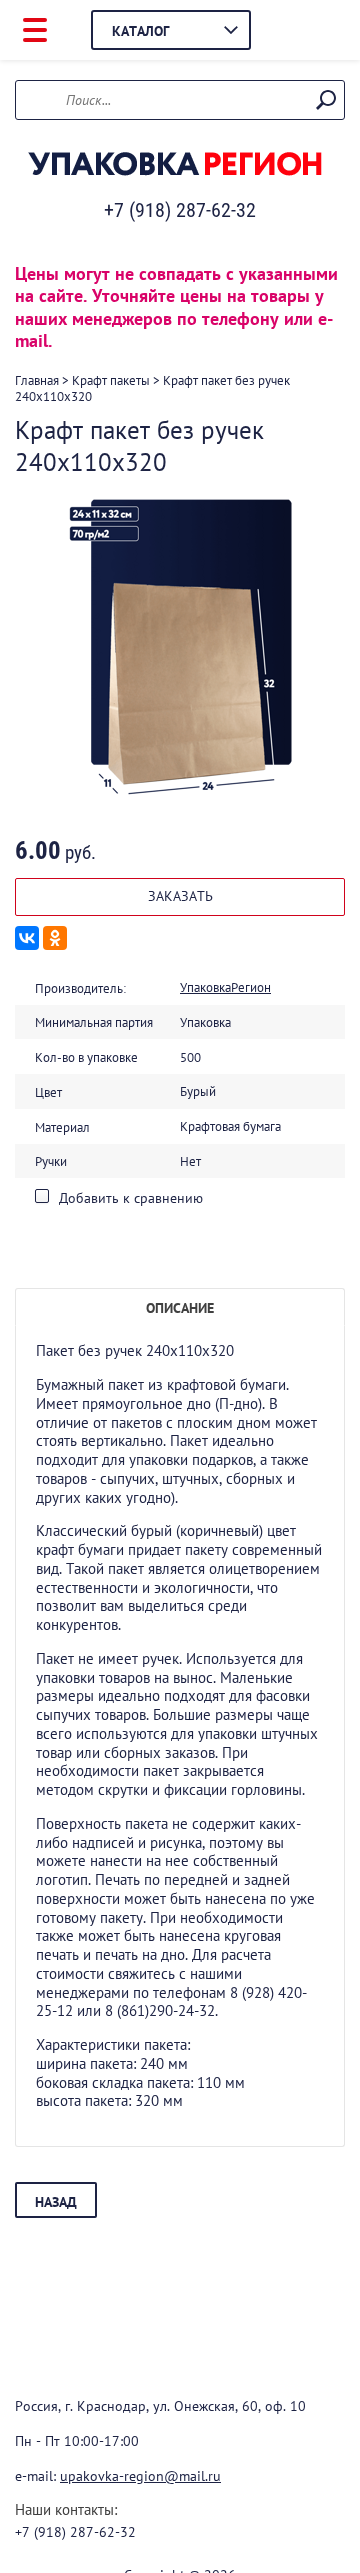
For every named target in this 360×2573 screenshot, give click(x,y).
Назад (56, 2202)
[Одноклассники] (55, 938)
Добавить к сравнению (129, 1198)
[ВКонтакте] (27, 938)
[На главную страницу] (175, 165)
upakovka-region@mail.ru (140, 2476)
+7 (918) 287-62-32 (180, 210)
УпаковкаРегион (225, 987)
